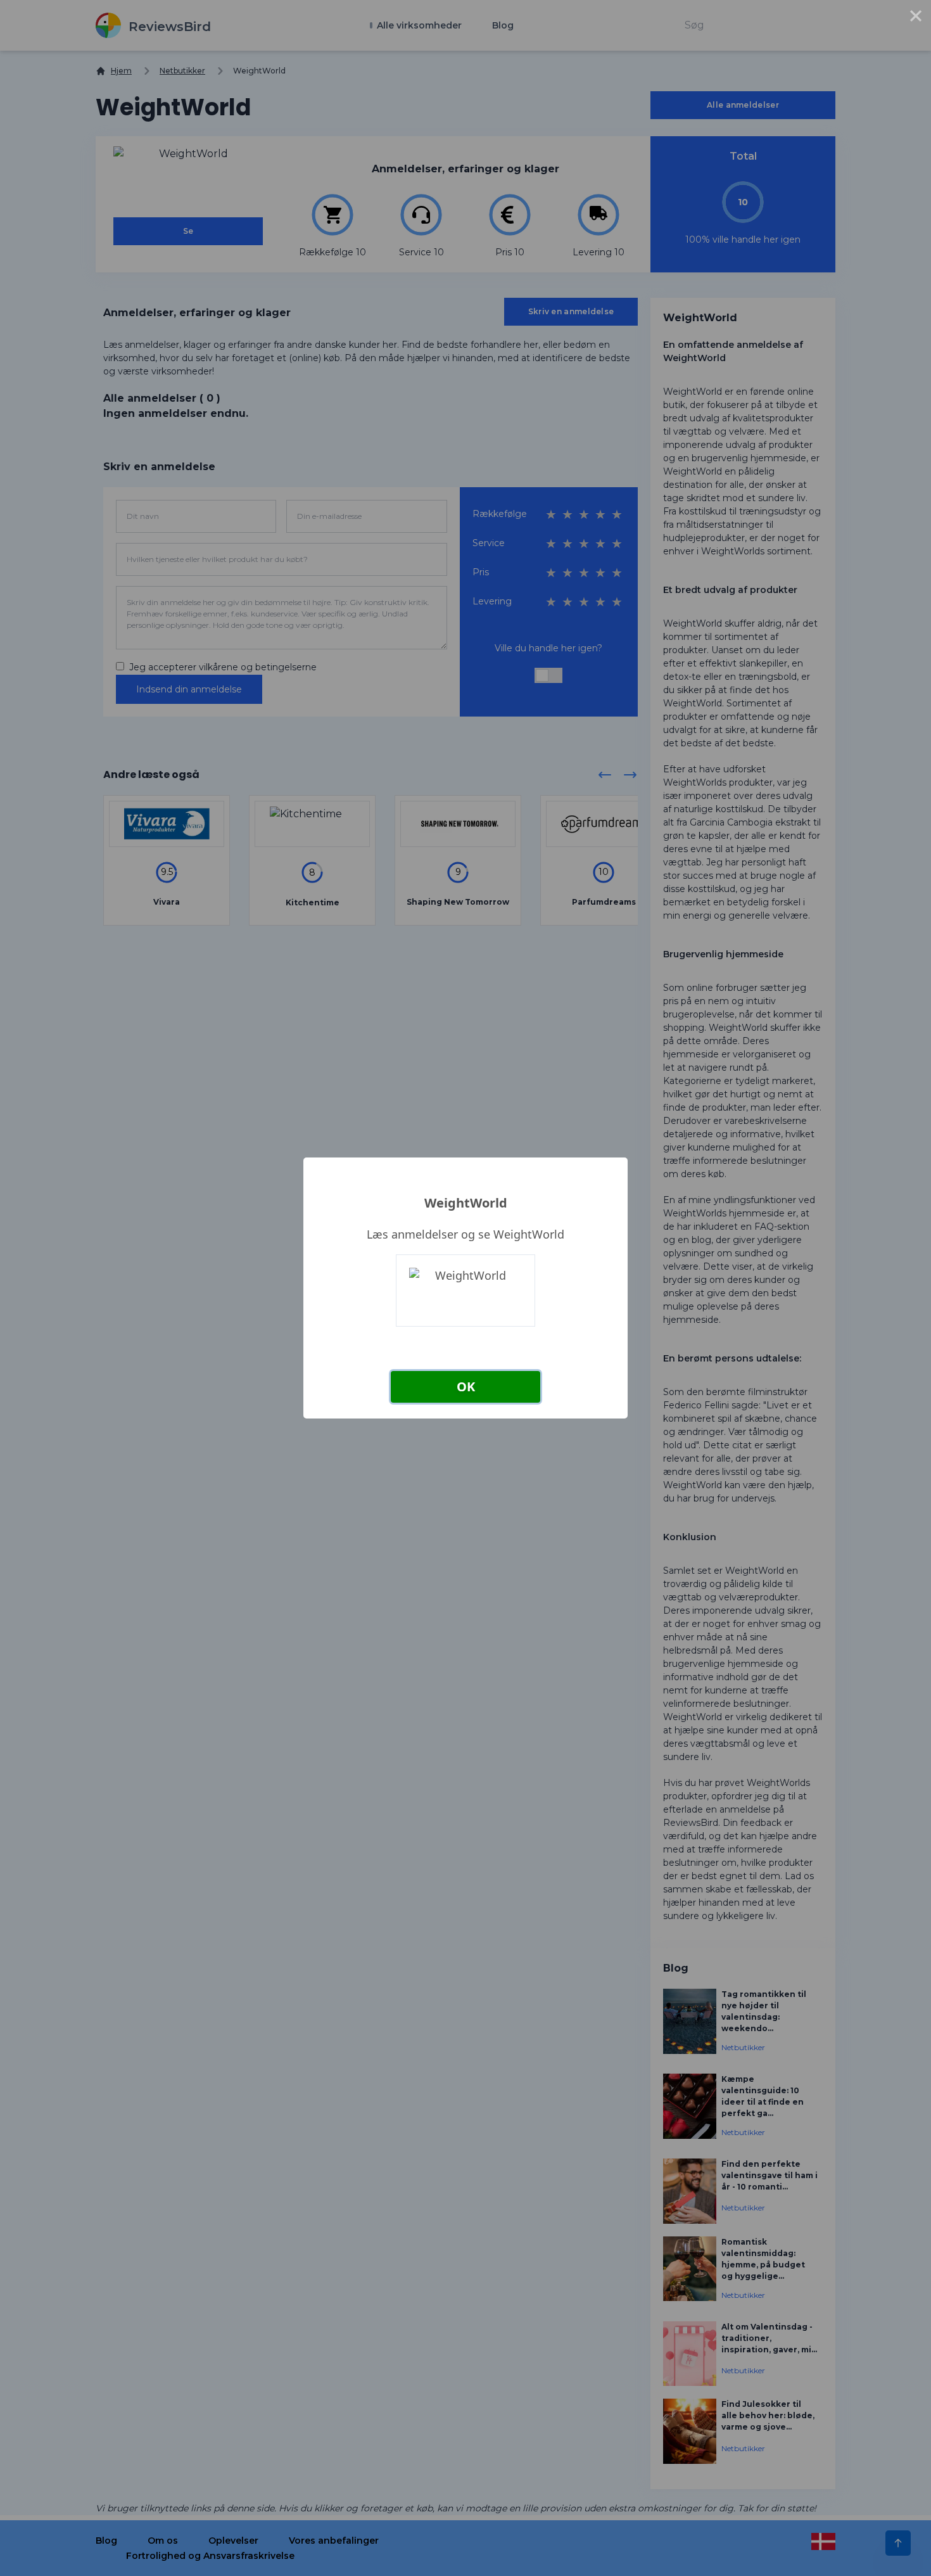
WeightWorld (466, 1203)
